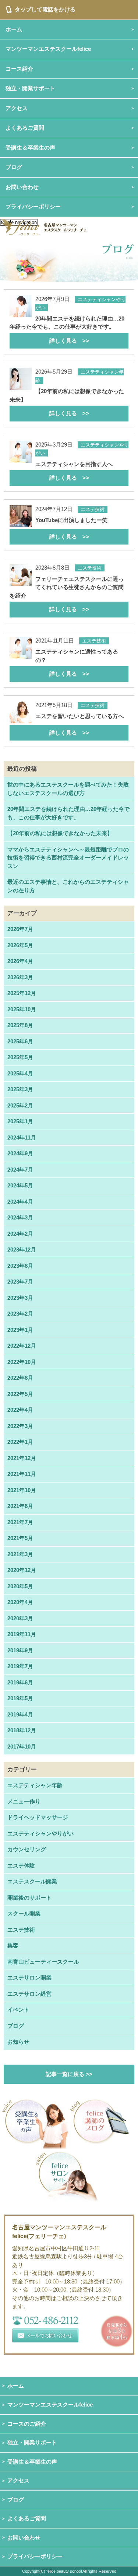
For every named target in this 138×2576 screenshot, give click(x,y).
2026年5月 (20, 945)
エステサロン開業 (29, 1977)
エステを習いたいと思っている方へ (79, 724)
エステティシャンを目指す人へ (74, 471)
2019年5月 (20, 1698)
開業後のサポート (29, 1898)
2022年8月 (20, 1378)
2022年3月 (20, 1426)
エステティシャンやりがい (40, 1833)
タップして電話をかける (45, 9)
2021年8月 (20, 1506)
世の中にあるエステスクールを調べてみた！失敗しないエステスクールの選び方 (68, 789)
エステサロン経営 (29, 1994)
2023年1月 (20, 1330)
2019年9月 (20, 1650)
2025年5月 (20, 1057)
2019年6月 (20, 1682)
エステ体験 (21, 1865)
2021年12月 (22, 1458)
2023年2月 (20, 1314)
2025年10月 (22, 1009)
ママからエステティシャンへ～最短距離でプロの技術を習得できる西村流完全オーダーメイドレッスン (68, 858)
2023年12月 (22, 1249)
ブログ (14, 167)
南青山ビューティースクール (43, 1962)
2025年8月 (20, 1025)
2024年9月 (20, 1153)
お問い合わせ (24, 2537)
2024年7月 (20, 1170)
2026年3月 (20, 977)
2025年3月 (20, 1089)
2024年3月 (20, 1217)
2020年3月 (20, 1618)
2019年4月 (20, 1714)
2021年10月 (22, 1490)
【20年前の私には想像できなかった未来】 (60, 833)
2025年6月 (20, 1041)
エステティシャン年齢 (35, 1785)
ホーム (16, 2386)
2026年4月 (20, 961)
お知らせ (18, 2042)
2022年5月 (20, 1394)
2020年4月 (20, 1602)
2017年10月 (22, 1746)
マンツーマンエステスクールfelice (50, 2404)
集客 (13, 1945)
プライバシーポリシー (33, 206)
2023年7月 (20, 1282)
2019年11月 (22, 1634)
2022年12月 (22, 1346)
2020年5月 (20, 1586)
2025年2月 (20, 1105)
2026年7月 (20, 929)
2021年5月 (20, 1538)
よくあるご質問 (27, 2518)
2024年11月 (22, 1137)
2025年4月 (20, 1073)
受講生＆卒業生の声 (30, 148)
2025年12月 (22, 993)
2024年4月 (20, 1202)
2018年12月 (22, 1730)
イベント (18, 2010)
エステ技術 (21, 1930)
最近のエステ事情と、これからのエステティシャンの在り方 (68, 886)
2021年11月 (22, 1474)
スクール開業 (24, 1913)
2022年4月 (20, 1410)
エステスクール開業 (32, 1881)
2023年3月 (20, 1298)
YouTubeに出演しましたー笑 (71, 528)
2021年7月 (20, 1522)
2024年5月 (20, 1185)
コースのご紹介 (27, 2424)
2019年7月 (20, 1666)
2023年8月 (20, 1266)
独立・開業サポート (32, 2442)
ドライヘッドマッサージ (38, 1817)
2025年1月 (20, 1121)
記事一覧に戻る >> (69, 2074)
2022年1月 (20, 1442)
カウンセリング (27, 1849)
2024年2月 (20, 1234)
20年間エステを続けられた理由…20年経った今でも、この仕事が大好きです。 (68, 813)
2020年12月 (22, 1570)
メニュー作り (24, 1801)
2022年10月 (22, 1362)
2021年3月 (20, 1554)
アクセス (18, 2480)
